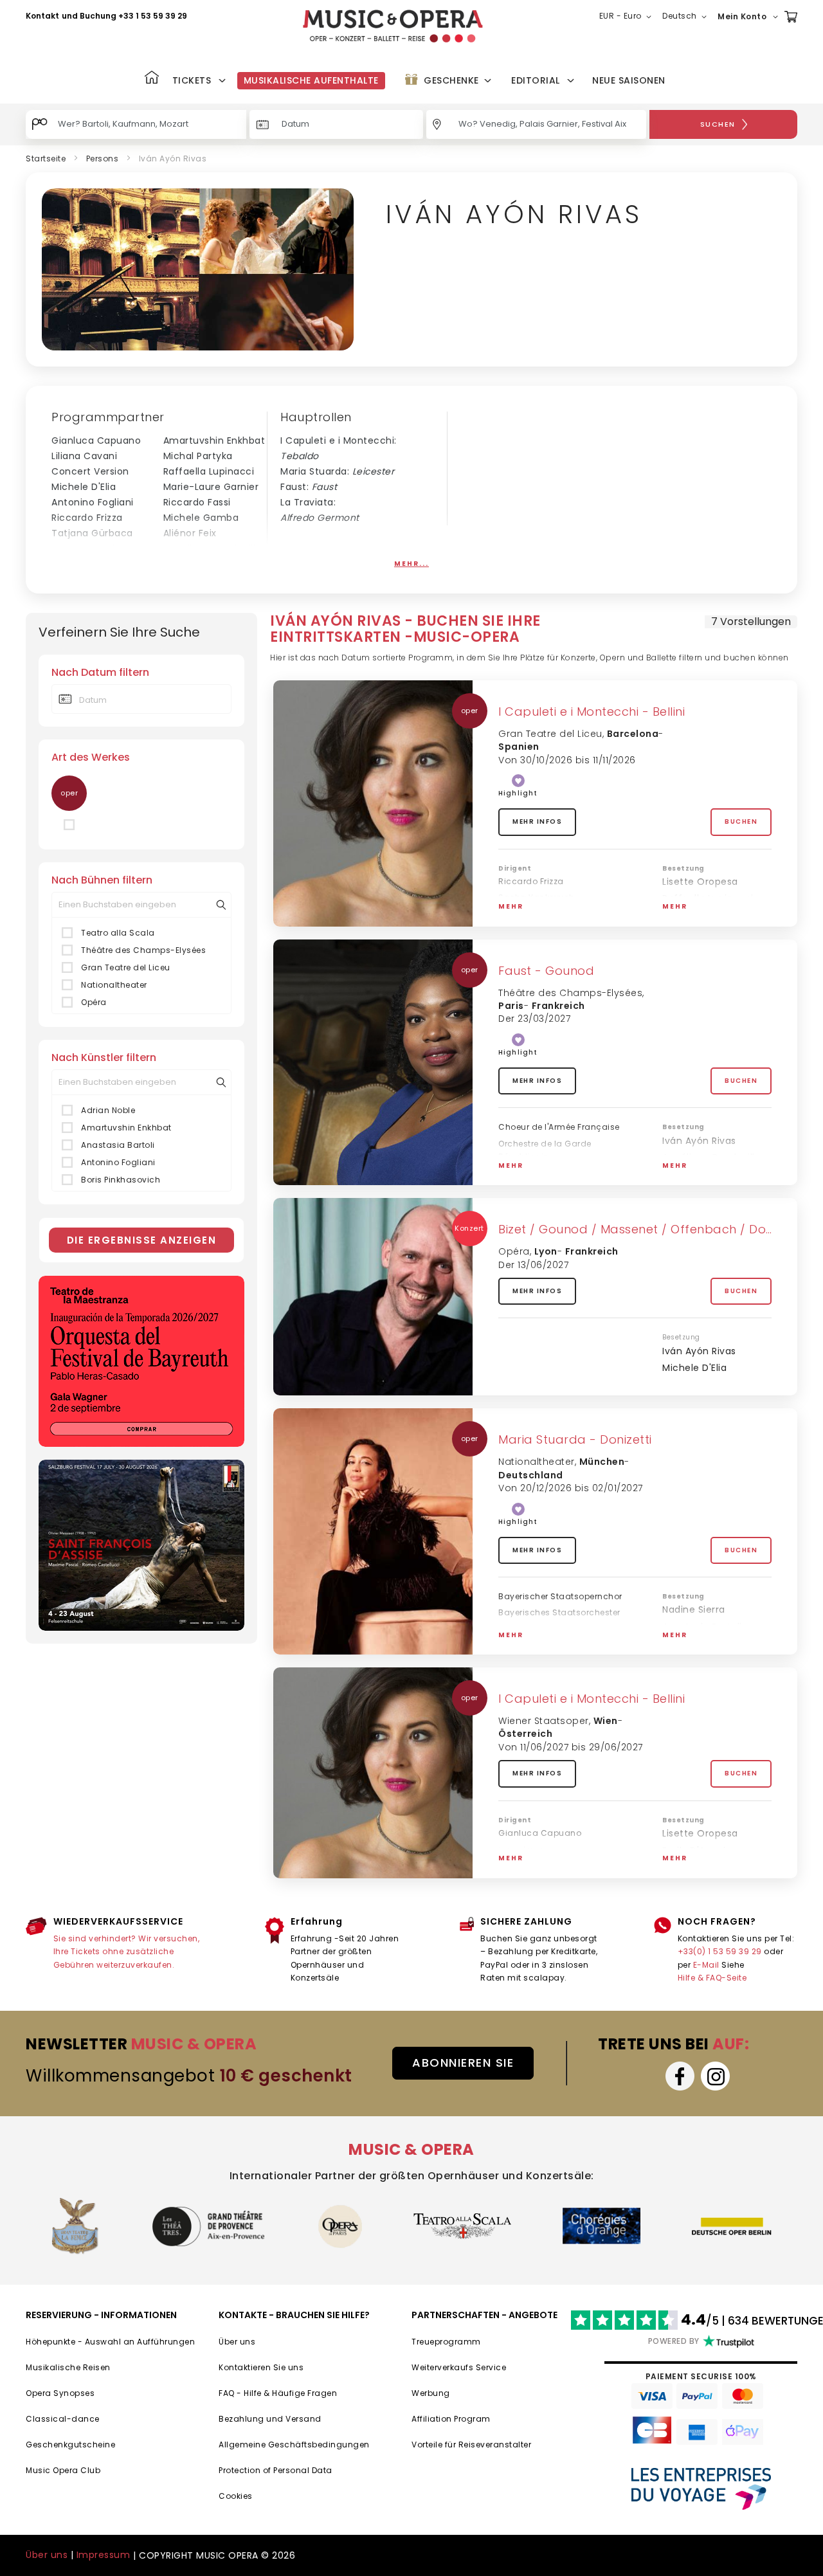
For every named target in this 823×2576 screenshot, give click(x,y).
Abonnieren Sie (463, 2063)
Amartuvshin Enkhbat (214, 440)
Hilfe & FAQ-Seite (712, 1978)
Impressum (104, 2555)
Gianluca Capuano (96, 440)
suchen (718, 124)
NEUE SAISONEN (629, 80)
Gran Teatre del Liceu (126, 967)
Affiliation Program (451, 2419)
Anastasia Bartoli (118, 1145)
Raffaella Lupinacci (209, 471)
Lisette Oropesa (700, 882)
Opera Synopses (60, 2393)
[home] (393, 26)
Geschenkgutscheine (70, 2444)
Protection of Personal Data (276, 2470)
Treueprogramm (446, 2342)
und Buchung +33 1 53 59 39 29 (124, 16)
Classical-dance (63, 2419)
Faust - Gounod (546, 971)
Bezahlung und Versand (270, 2419)
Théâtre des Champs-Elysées (143, 950)
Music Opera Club (63, 2470)
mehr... (411, 564)
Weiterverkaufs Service (459, 2367)
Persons (103, 159)
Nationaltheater (114, 985)
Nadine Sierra (694, 1610)
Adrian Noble (81, 564)
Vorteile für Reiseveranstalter (471, 2444)
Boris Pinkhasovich (121, 1180)
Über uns (237, 2342)
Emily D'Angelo (198, 564)
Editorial (536, 80)
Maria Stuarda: (337, 471)
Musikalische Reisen (68, 2367)
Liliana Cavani (84, 456)
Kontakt (42, 16)
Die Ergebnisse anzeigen (142, 1240)
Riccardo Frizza (87, 518)
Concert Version (90, 471)
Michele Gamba (201, 518)
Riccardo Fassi (197, 502)
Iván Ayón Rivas (699, 916)
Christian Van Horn (707, 1174)
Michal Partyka (198, 456)
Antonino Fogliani (93, 502)
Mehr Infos (537, 821)
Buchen (741, 821)
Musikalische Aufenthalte (311, 80)
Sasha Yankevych (537, 897)
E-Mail (706, 1965)
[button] (628, 17)
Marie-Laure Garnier (211, 487)
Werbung (431, 2393)
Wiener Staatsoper (544, 1721)
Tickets (192, 80)
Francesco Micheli (95, 549)
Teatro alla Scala (118, 933)
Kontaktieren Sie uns (261, 2367)
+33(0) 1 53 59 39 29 (720, 1951)
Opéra (94, 1002)
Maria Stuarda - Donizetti (575, 1439)
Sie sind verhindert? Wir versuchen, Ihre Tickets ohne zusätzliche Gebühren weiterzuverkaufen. (127, 1952)
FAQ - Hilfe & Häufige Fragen (278, 2393)
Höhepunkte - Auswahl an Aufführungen (110, 2342)
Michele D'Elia (84, 487)
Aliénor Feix (190, 533)
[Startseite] (152, 79)
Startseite (46, 159)
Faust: (309, 487)
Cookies (236, 2496)
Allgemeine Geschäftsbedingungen (294, 2444)
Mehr (511, 906)
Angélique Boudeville (213, 549)
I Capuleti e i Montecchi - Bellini (592, 712)
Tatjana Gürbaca (92, 533)
